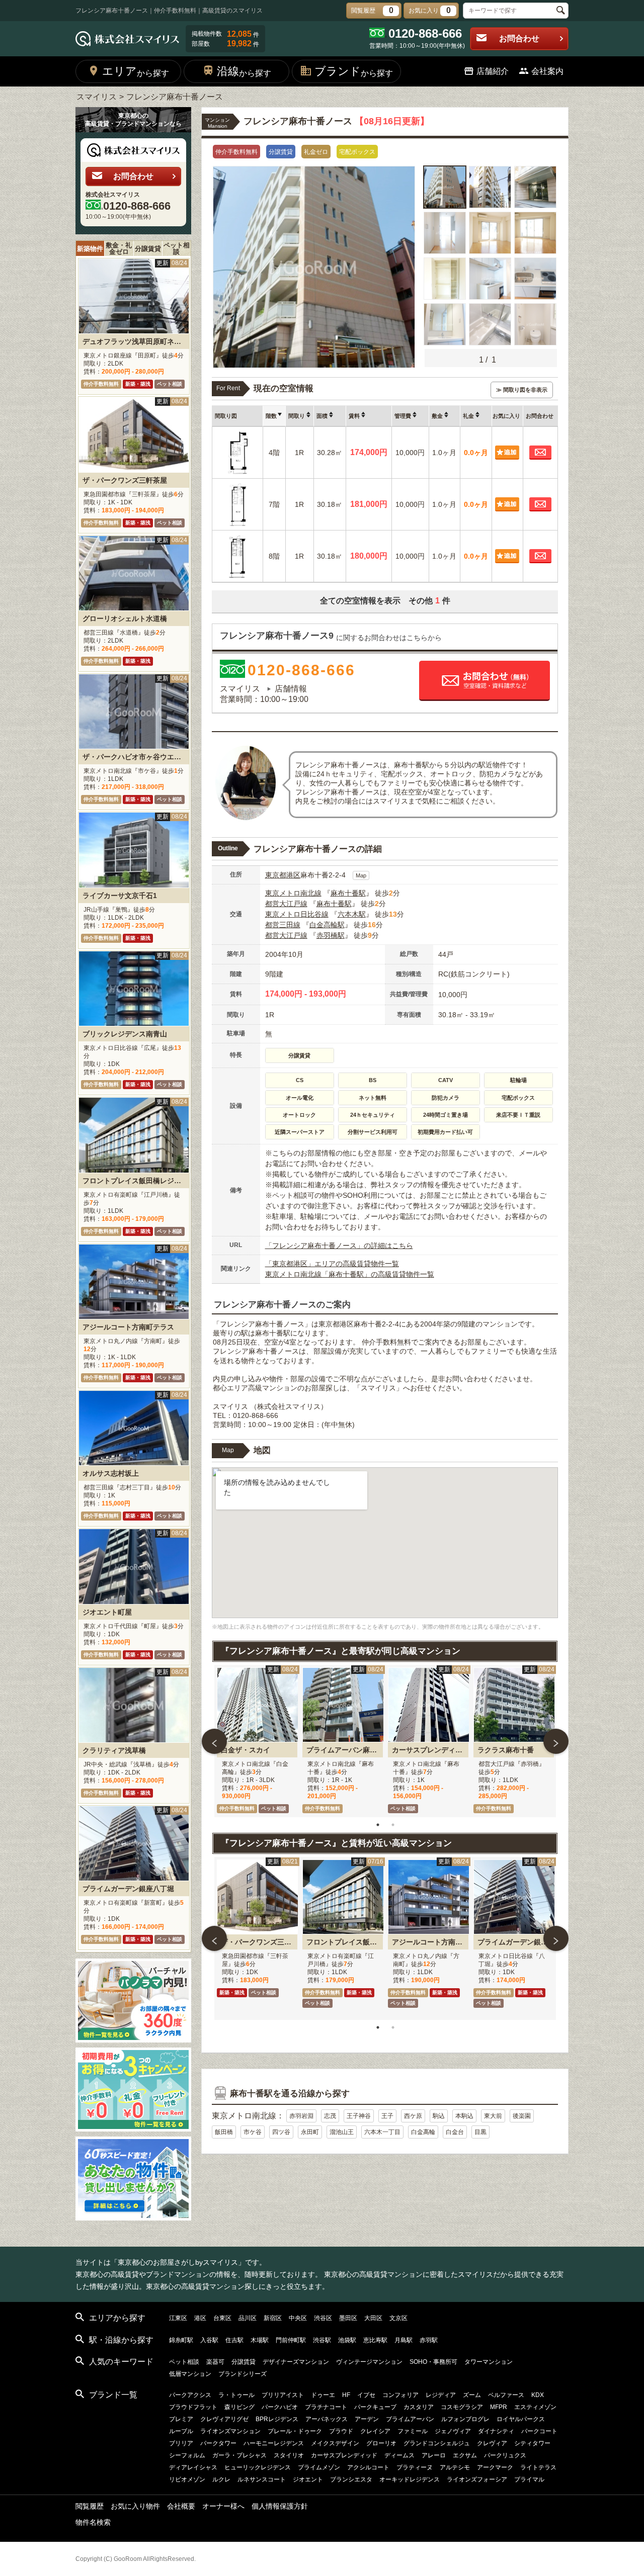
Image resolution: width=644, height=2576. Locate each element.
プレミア (181, 2419)
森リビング (239, 2407)
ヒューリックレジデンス (258, 2467)
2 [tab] (393, 1825)
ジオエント (308, 2479)
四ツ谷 (281, 2132)
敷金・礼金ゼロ (119, 248)
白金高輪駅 (327, 925)
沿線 (244, 71)
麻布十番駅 (348, 893)
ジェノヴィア (453, 2431)
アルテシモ (455, 2467)
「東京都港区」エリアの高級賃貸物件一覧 (332, 1264)
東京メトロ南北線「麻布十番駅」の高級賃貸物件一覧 (350, 1274)
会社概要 (181, 2506)
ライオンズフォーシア (477, 2479)
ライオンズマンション (230, 2431)
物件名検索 (93, 2522)
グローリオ (381, 2443)
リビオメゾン (187, 2479)
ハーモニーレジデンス (274, 2443)
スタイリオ (289, 2455)
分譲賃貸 (148, 249)
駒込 (439, 2116)
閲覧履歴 (90, 2506)
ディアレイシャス (193, 2467)
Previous (214, 1741)
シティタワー (532, 2443)
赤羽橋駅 (331, 935)
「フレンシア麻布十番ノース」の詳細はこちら (339, 1246)
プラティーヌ (415, 2467)
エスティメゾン (535, 2407)
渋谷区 (323, 2318)
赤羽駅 (429, 2340)
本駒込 (464, 2116)
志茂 (330, 2116)
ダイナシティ (496, 2431)
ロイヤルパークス (521, 2419)
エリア (136, 71)
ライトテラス (538, 2467)
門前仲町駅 (291, 2340)
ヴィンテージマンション (369, 2362)
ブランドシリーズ (243, 2374)
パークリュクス (505, 2455)
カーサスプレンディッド (344, 2455)
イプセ (366, 2395)
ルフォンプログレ (465, 2419)
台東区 (222, 2318)
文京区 (398, 2318)
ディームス (399, 2455)
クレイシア (375, 2431)
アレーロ (434, 2455)
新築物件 (90, 249)
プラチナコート (326, 2407)
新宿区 (273, 2318)
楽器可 (215, 2362)
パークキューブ (375, 2407)
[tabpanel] (257, 1741)
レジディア (441, 2395)
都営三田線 (283, 925)
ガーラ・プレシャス (239, 2455)
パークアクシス (190, 2395)
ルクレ (221, 2479)
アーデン (367, 2419)
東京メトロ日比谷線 (297, 914)
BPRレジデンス (277, 2419)
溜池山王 (342, 2132)
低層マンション (190, 2374)
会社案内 (547, 71)
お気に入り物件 (135, 2506)
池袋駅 (347, 2340)
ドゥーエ (323, 2395)
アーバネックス (327, 2419)
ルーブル (181, 2431)
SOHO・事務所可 (433, 2362)
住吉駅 (234, 2340)
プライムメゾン (319, 2467)
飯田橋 (224, 2132)
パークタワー (218, 2443)
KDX (538, 2395)
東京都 (276, 875)
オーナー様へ (223, 2506)
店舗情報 (291, 689)
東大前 (493, 2116)
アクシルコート (368, 2467)
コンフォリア (400, 2395)
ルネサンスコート (262, 2479)
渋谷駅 (322, 2340)
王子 (387, 2116)
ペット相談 (177, 248)
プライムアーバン (410, 2419)
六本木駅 (352, 914)
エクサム (465, 2455)
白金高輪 (423, 2132)
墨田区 (348, 2318)
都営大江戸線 (286, 904)
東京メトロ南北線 (293, 893)
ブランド (354, 71)
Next (556, 1741)
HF (346, 2395)
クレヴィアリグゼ (224, 2419)
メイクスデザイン (335, 2443)
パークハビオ (280, 2407)
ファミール (413, 2431)
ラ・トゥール (236, 2395)
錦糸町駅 (181, 2340)
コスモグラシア (462, 2407)
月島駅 (404, 2340)
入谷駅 (209, 2340)
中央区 (298, 2318)
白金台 (455, 2132)
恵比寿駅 (375, 2340)
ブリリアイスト (283, 2395)
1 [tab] (378, 1825)
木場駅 (260, 2340)
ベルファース (506, 2395)
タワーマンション (489, 2362)
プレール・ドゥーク (295, 2431)
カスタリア (419, 2407)
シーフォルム (187, 2455)
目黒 (480, 2132)
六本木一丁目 (382, 2132)
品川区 (248, 2318)
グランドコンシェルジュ (437, 2443)
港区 (293, 875)
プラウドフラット (193, 2407)
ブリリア (181, 2443)
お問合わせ (519, 38)
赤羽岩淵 (301, 2116)
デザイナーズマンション (296, 2362)
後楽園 (522, 2116)
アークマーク (495, 2467)
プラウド (341, 2431)
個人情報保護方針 (280, 2506)
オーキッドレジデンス (410, 2479)
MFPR (499, 2407)
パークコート (539, 2431)
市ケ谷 (253, 2132)
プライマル (529, 2479)
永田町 (310, 2132)
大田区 (373, 2318)
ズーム (472, 2395)
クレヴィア (492, 2443)
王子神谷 (359, 2116)
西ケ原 (413, 2116)
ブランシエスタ (351, 2479)
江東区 (178, 2318)
